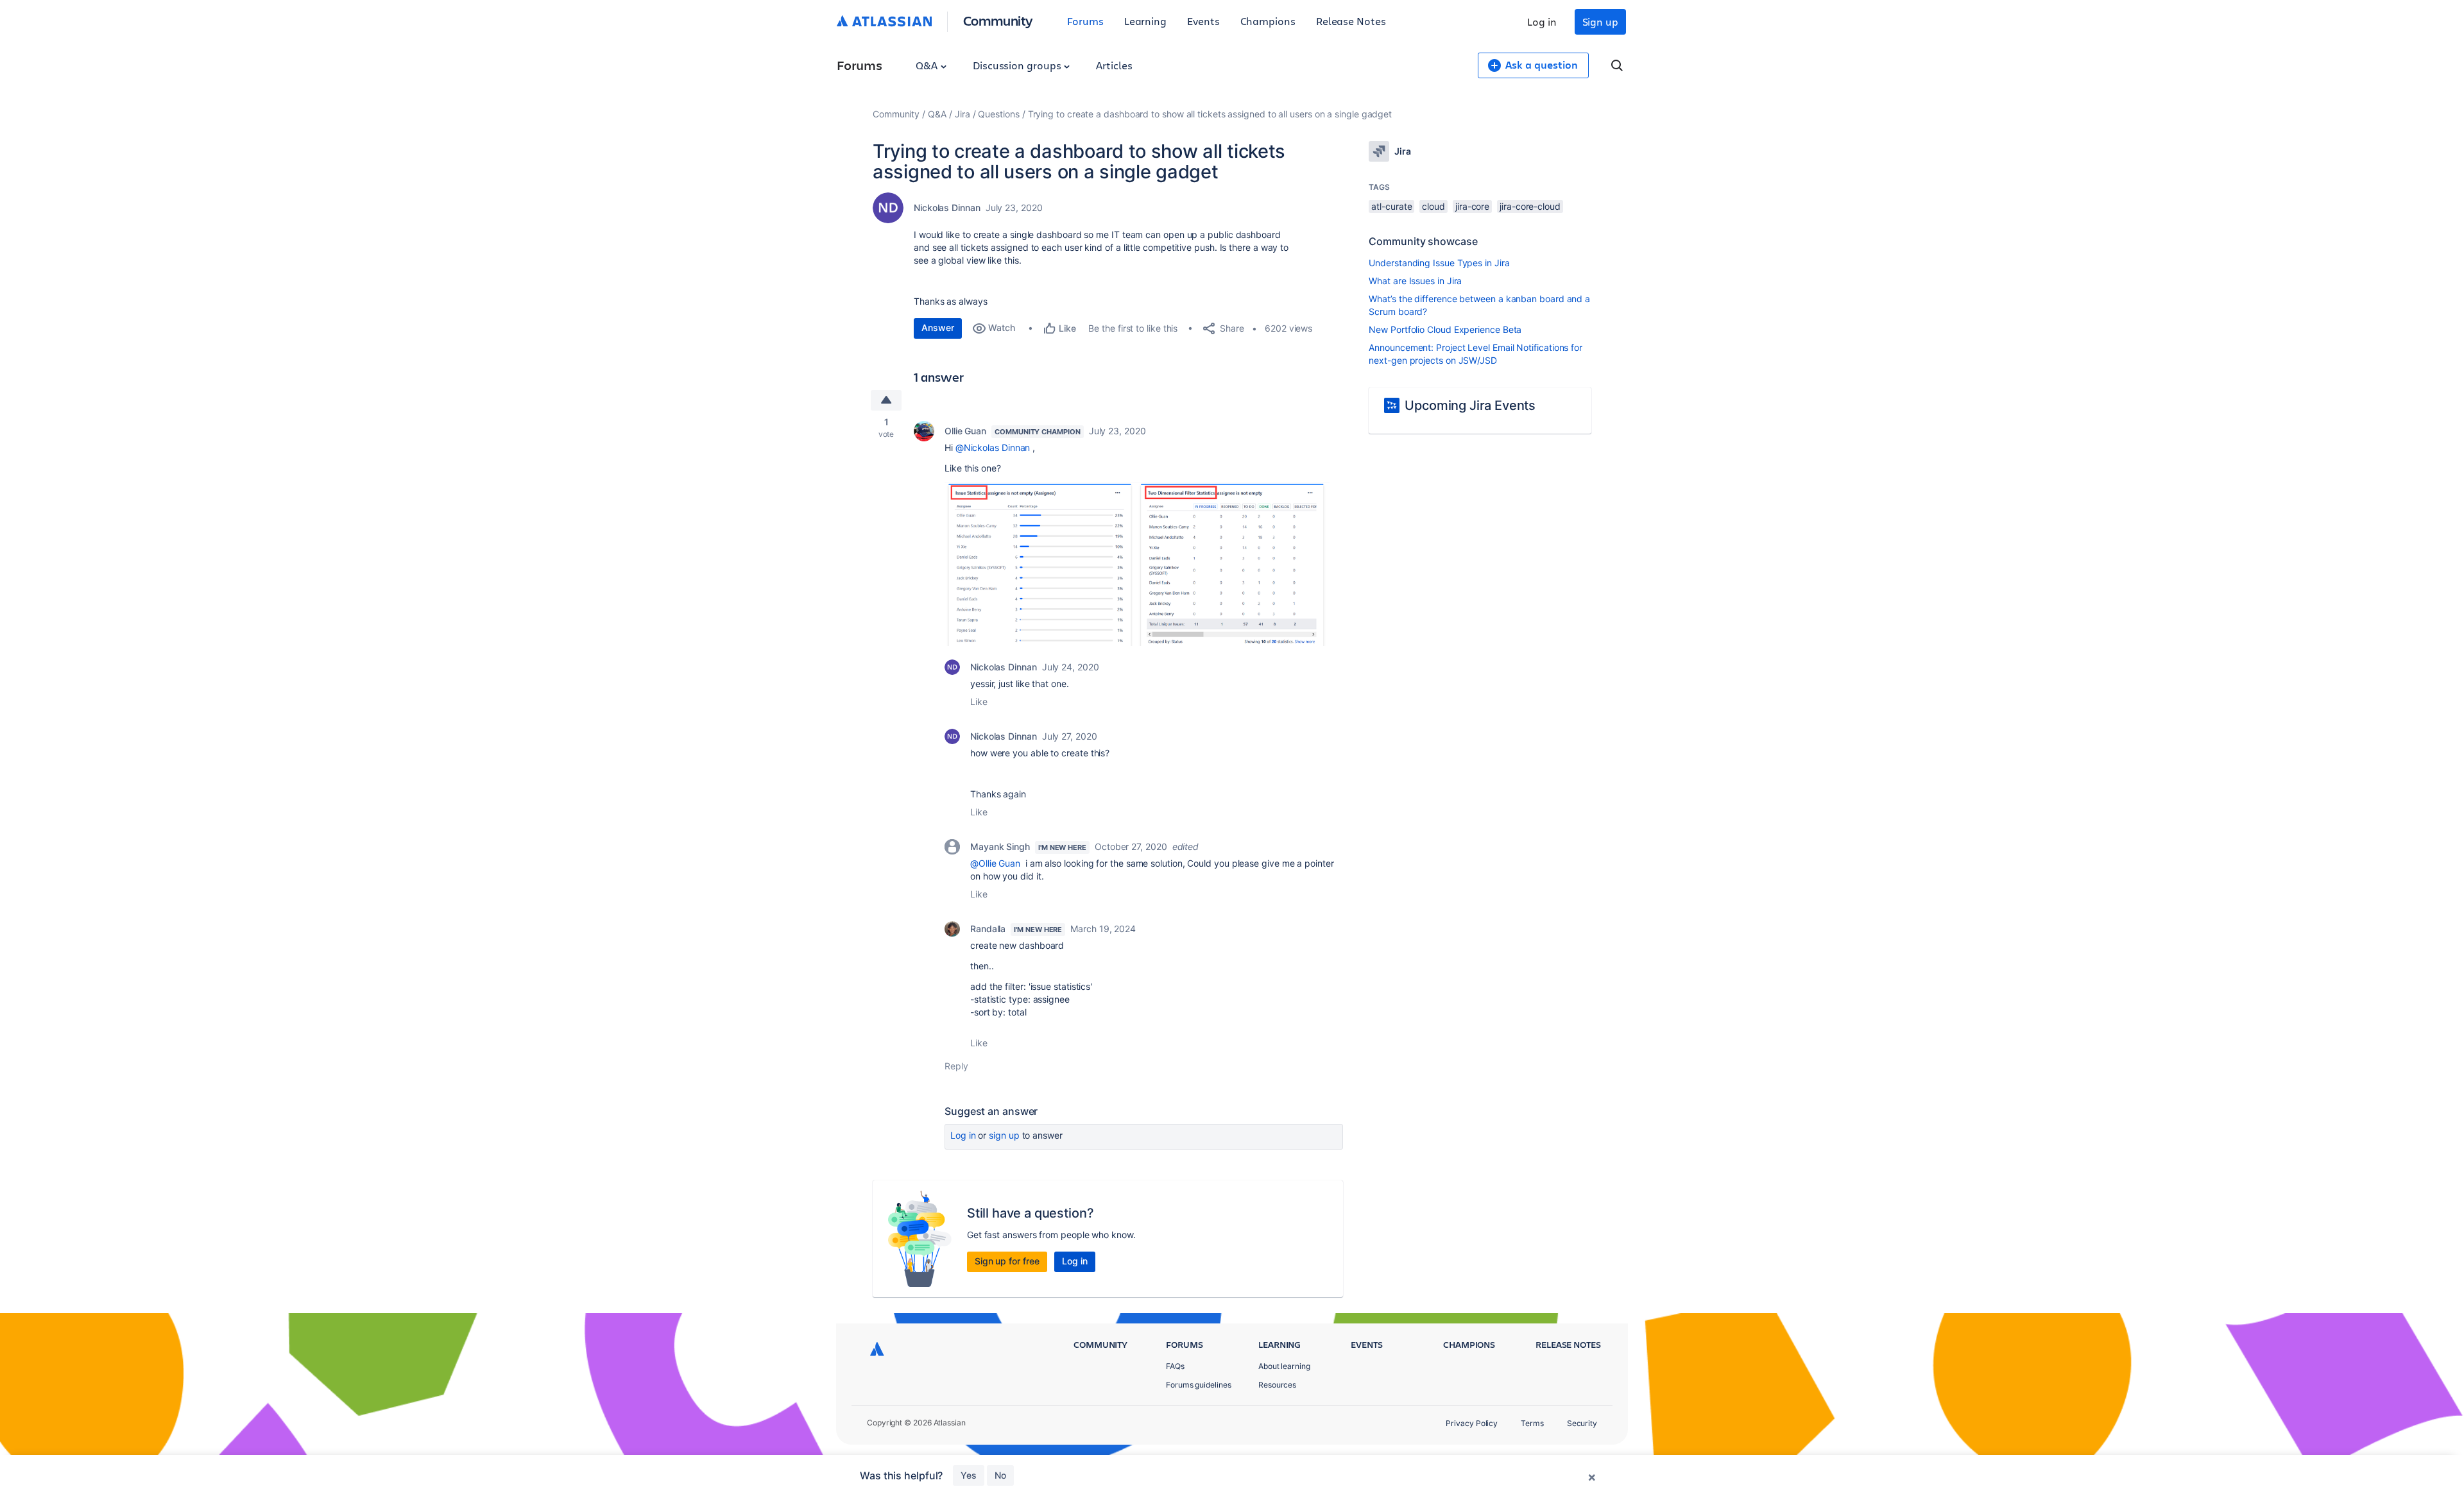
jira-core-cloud (1530, 206)
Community (998, 20)
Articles (1114, 65)
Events (1203, 21)
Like (979, 701)
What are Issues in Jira (1415, 281)
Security (1582, 1423)
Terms (1532, 1423)
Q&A (928, 65)
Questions (998, 114)
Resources (1277, 1385)
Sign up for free (1007, 1261)
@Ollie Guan (995, 863)
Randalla (988, 929)
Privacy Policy (1472, 1423)
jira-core (1472, 206)
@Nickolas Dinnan (993, 447)
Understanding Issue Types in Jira (1439, 263)
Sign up (1600, 21)
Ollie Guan (965, 431)
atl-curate (1391, 206)
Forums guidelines (1199, 1385)
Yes (969, 1475)
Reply (956, 1066)
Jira (963, 114)
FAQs (1175, 1366)
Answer (938, 327)
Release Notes (1351, 21)
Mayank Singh (1000, 846)
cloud (1433, 206)
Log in (1542, 21)
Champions (1268, 21)
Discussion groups (1018, 65)
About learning (1284, 1366)
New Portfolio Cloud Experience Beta (1445, 329)
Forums (1085, 21)
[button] (1137, 564)
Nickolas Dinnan (947, 208)
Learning (1145, 21)
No (1000, 1475)
